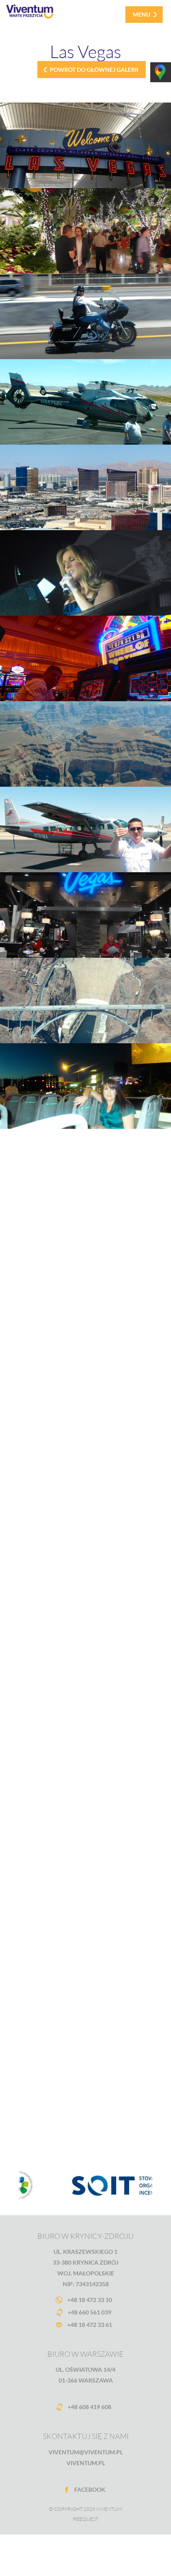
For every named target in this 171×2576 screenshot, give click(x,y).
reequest (86, 2519)
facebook (90, 2489)
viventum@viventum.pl (86, 2452)
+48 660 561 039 (89, 2312)
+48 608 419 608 (89, 2407)
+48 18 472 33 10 (90, 2300)
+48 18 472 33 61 (90, 2325)
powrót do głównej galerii (94, 70)
